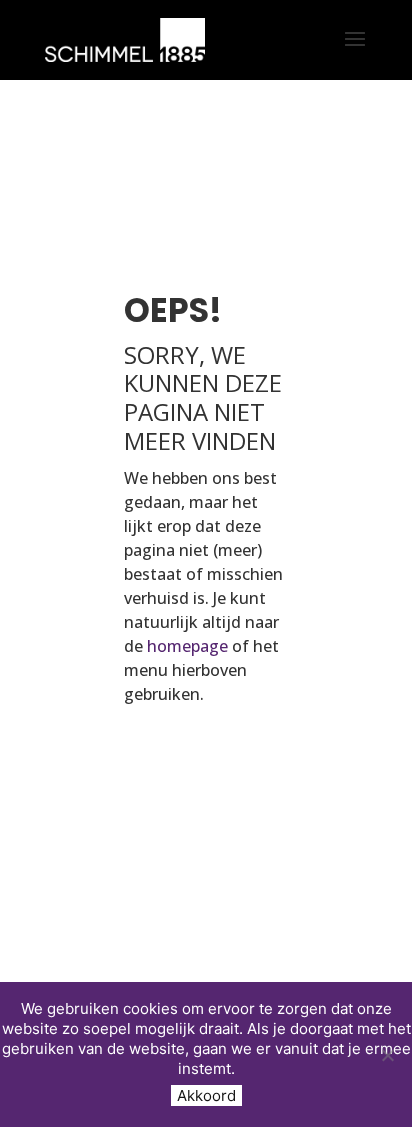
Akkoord (206, 1095)
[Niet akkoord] (387, 1055)
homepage (187, 646)
